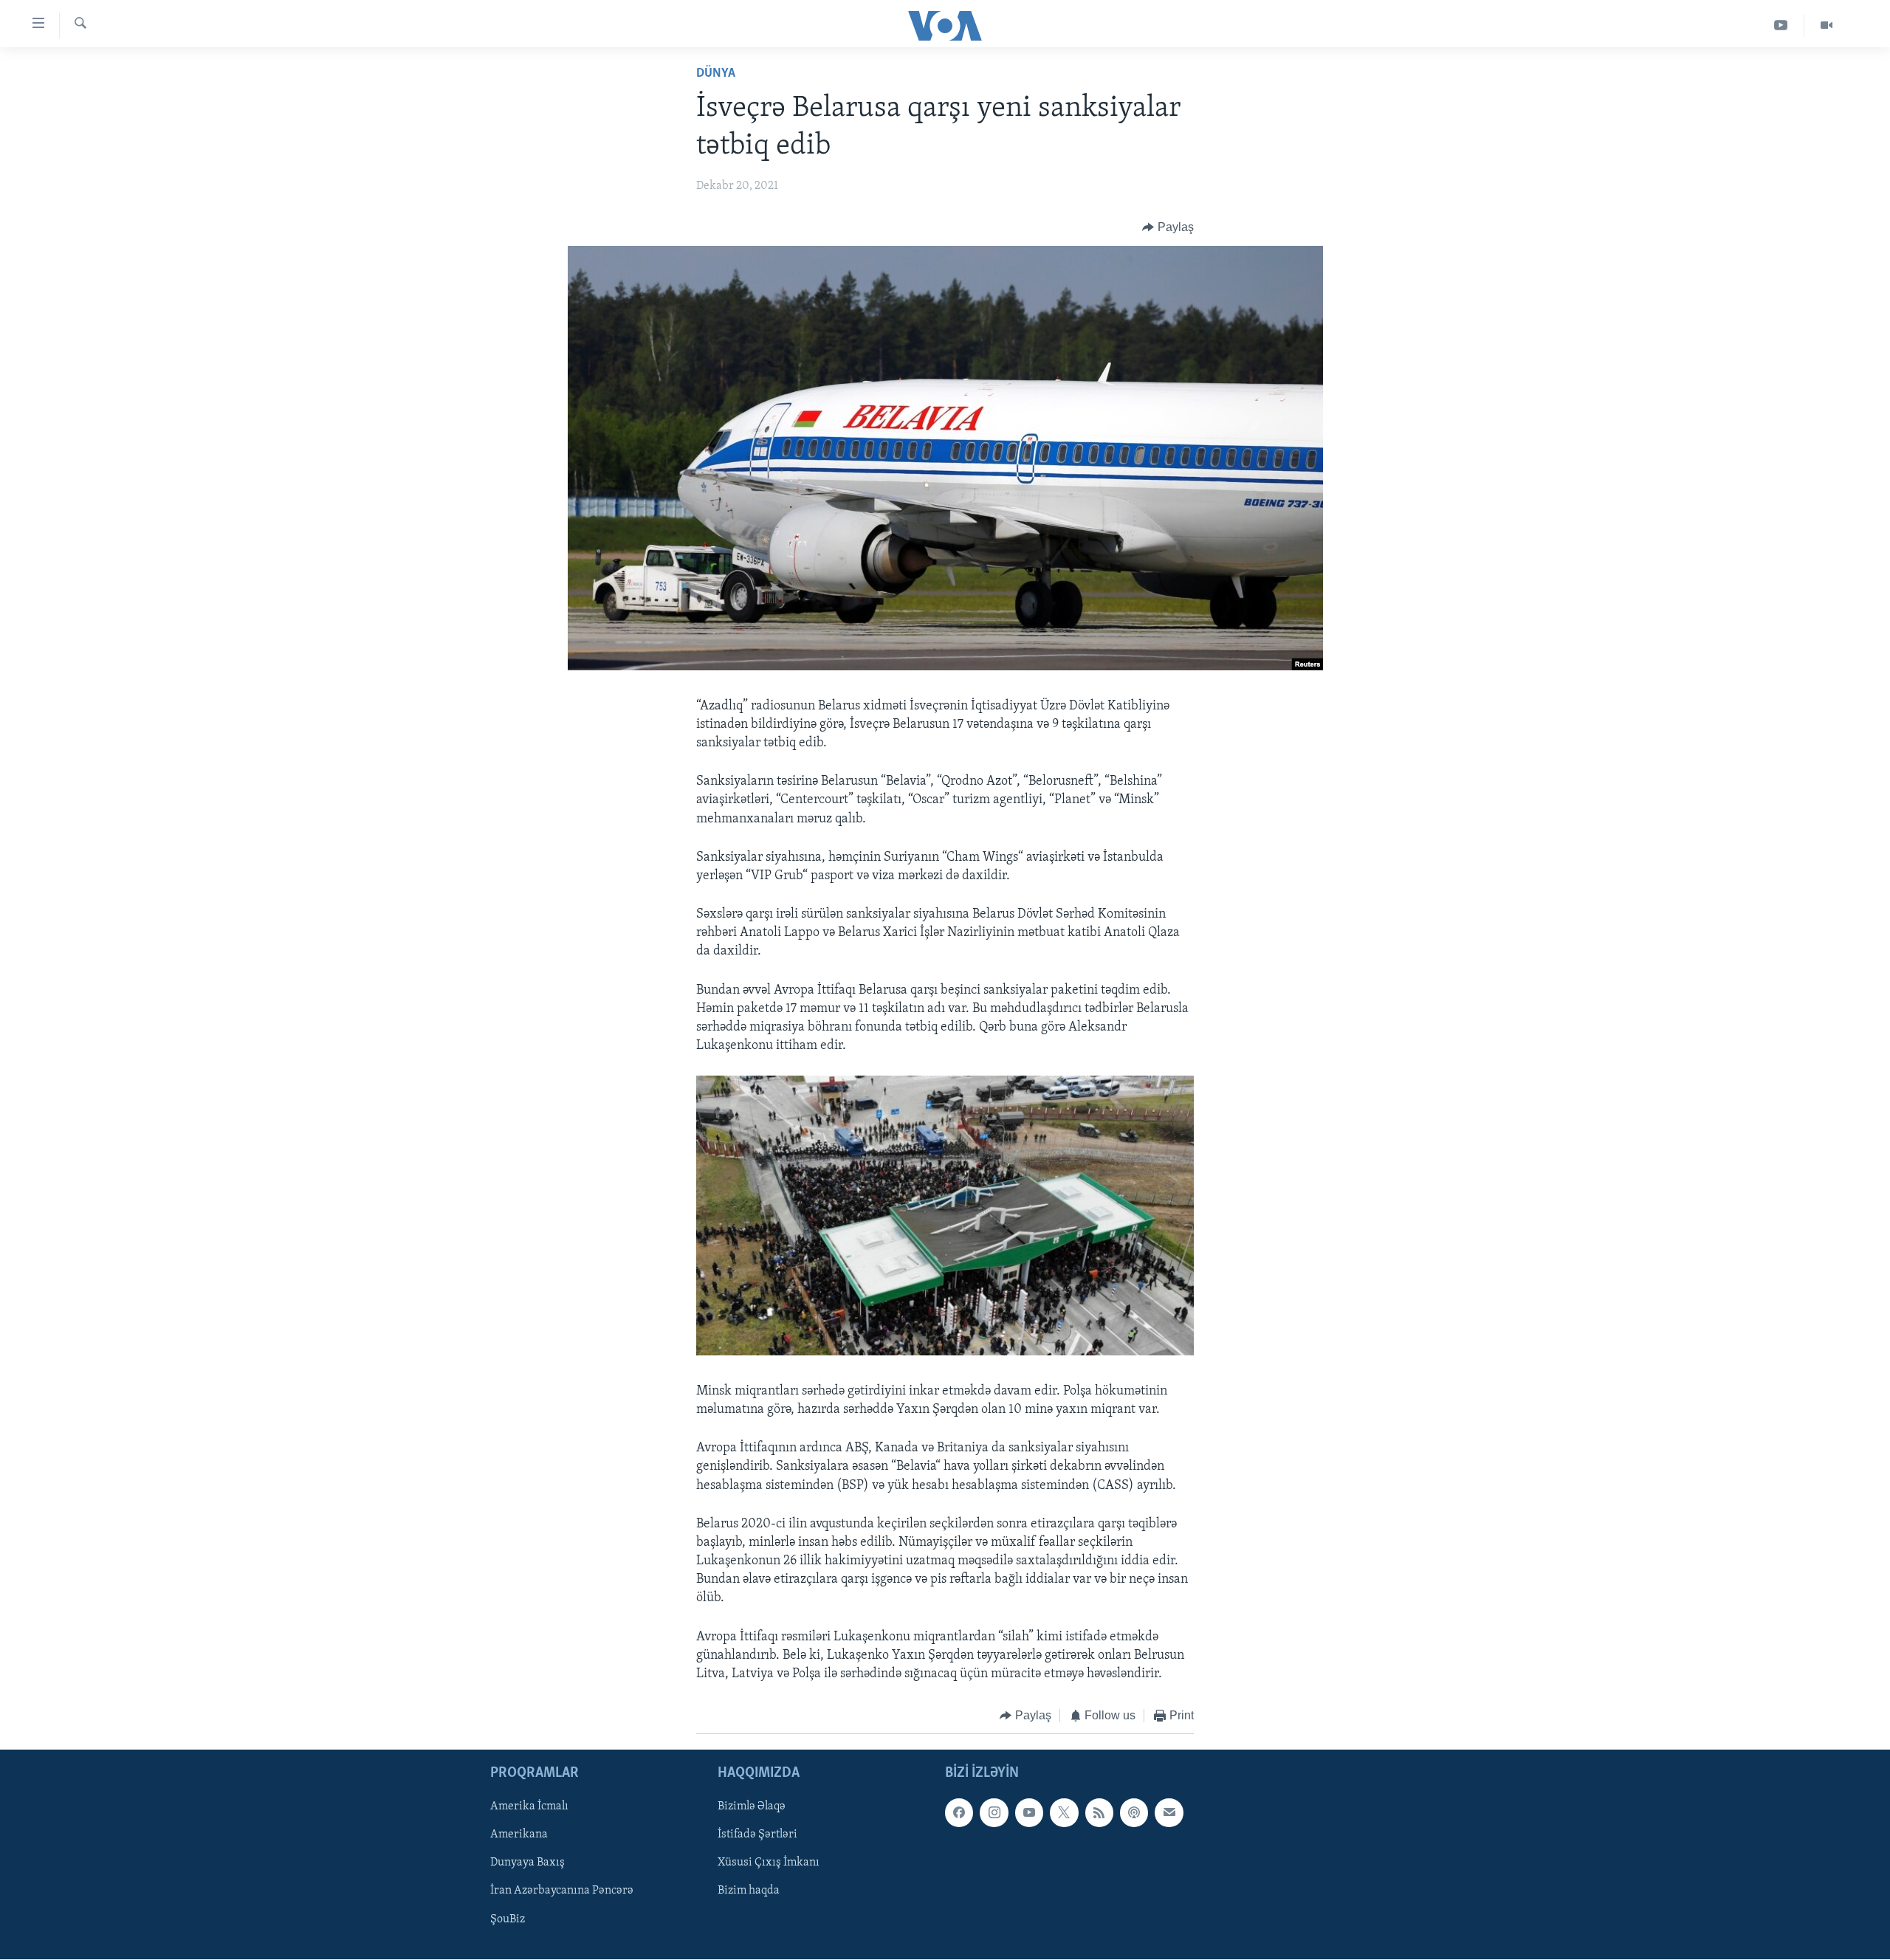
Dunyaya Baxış (528, 1863)
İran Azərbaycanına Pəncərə (562, 1891)
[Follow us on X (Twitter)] (1064, 1812)
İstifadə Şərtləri (757, 1835)
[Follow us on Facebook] (959, 1812)
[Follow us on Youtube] (1029, 1812)
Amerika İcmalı (529, 1806)
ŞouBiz (508, 1919)
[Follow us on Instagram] (994, 1812)
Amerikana (519, 1835)
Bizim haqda (749, 1891)
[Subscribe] (1169, 1812)
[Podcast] (1134, 1812)
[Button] (1168, 227)
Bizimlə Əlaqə (752, 1806)
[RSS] (1099, 1812)
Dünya (716, 74)
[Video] (1827, 25)
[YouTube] (1781, 25)
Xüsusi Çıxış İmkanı (769, 1863)
